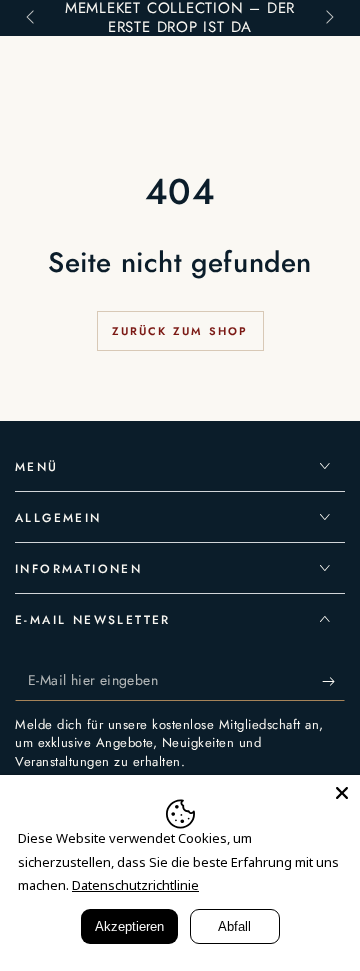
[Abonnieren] (333, 681)
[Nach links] (32, 18)
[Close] (342, 793)
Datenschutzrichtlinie (135, 885)
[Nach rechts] (328, 18)
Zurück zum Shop (180, 331)
